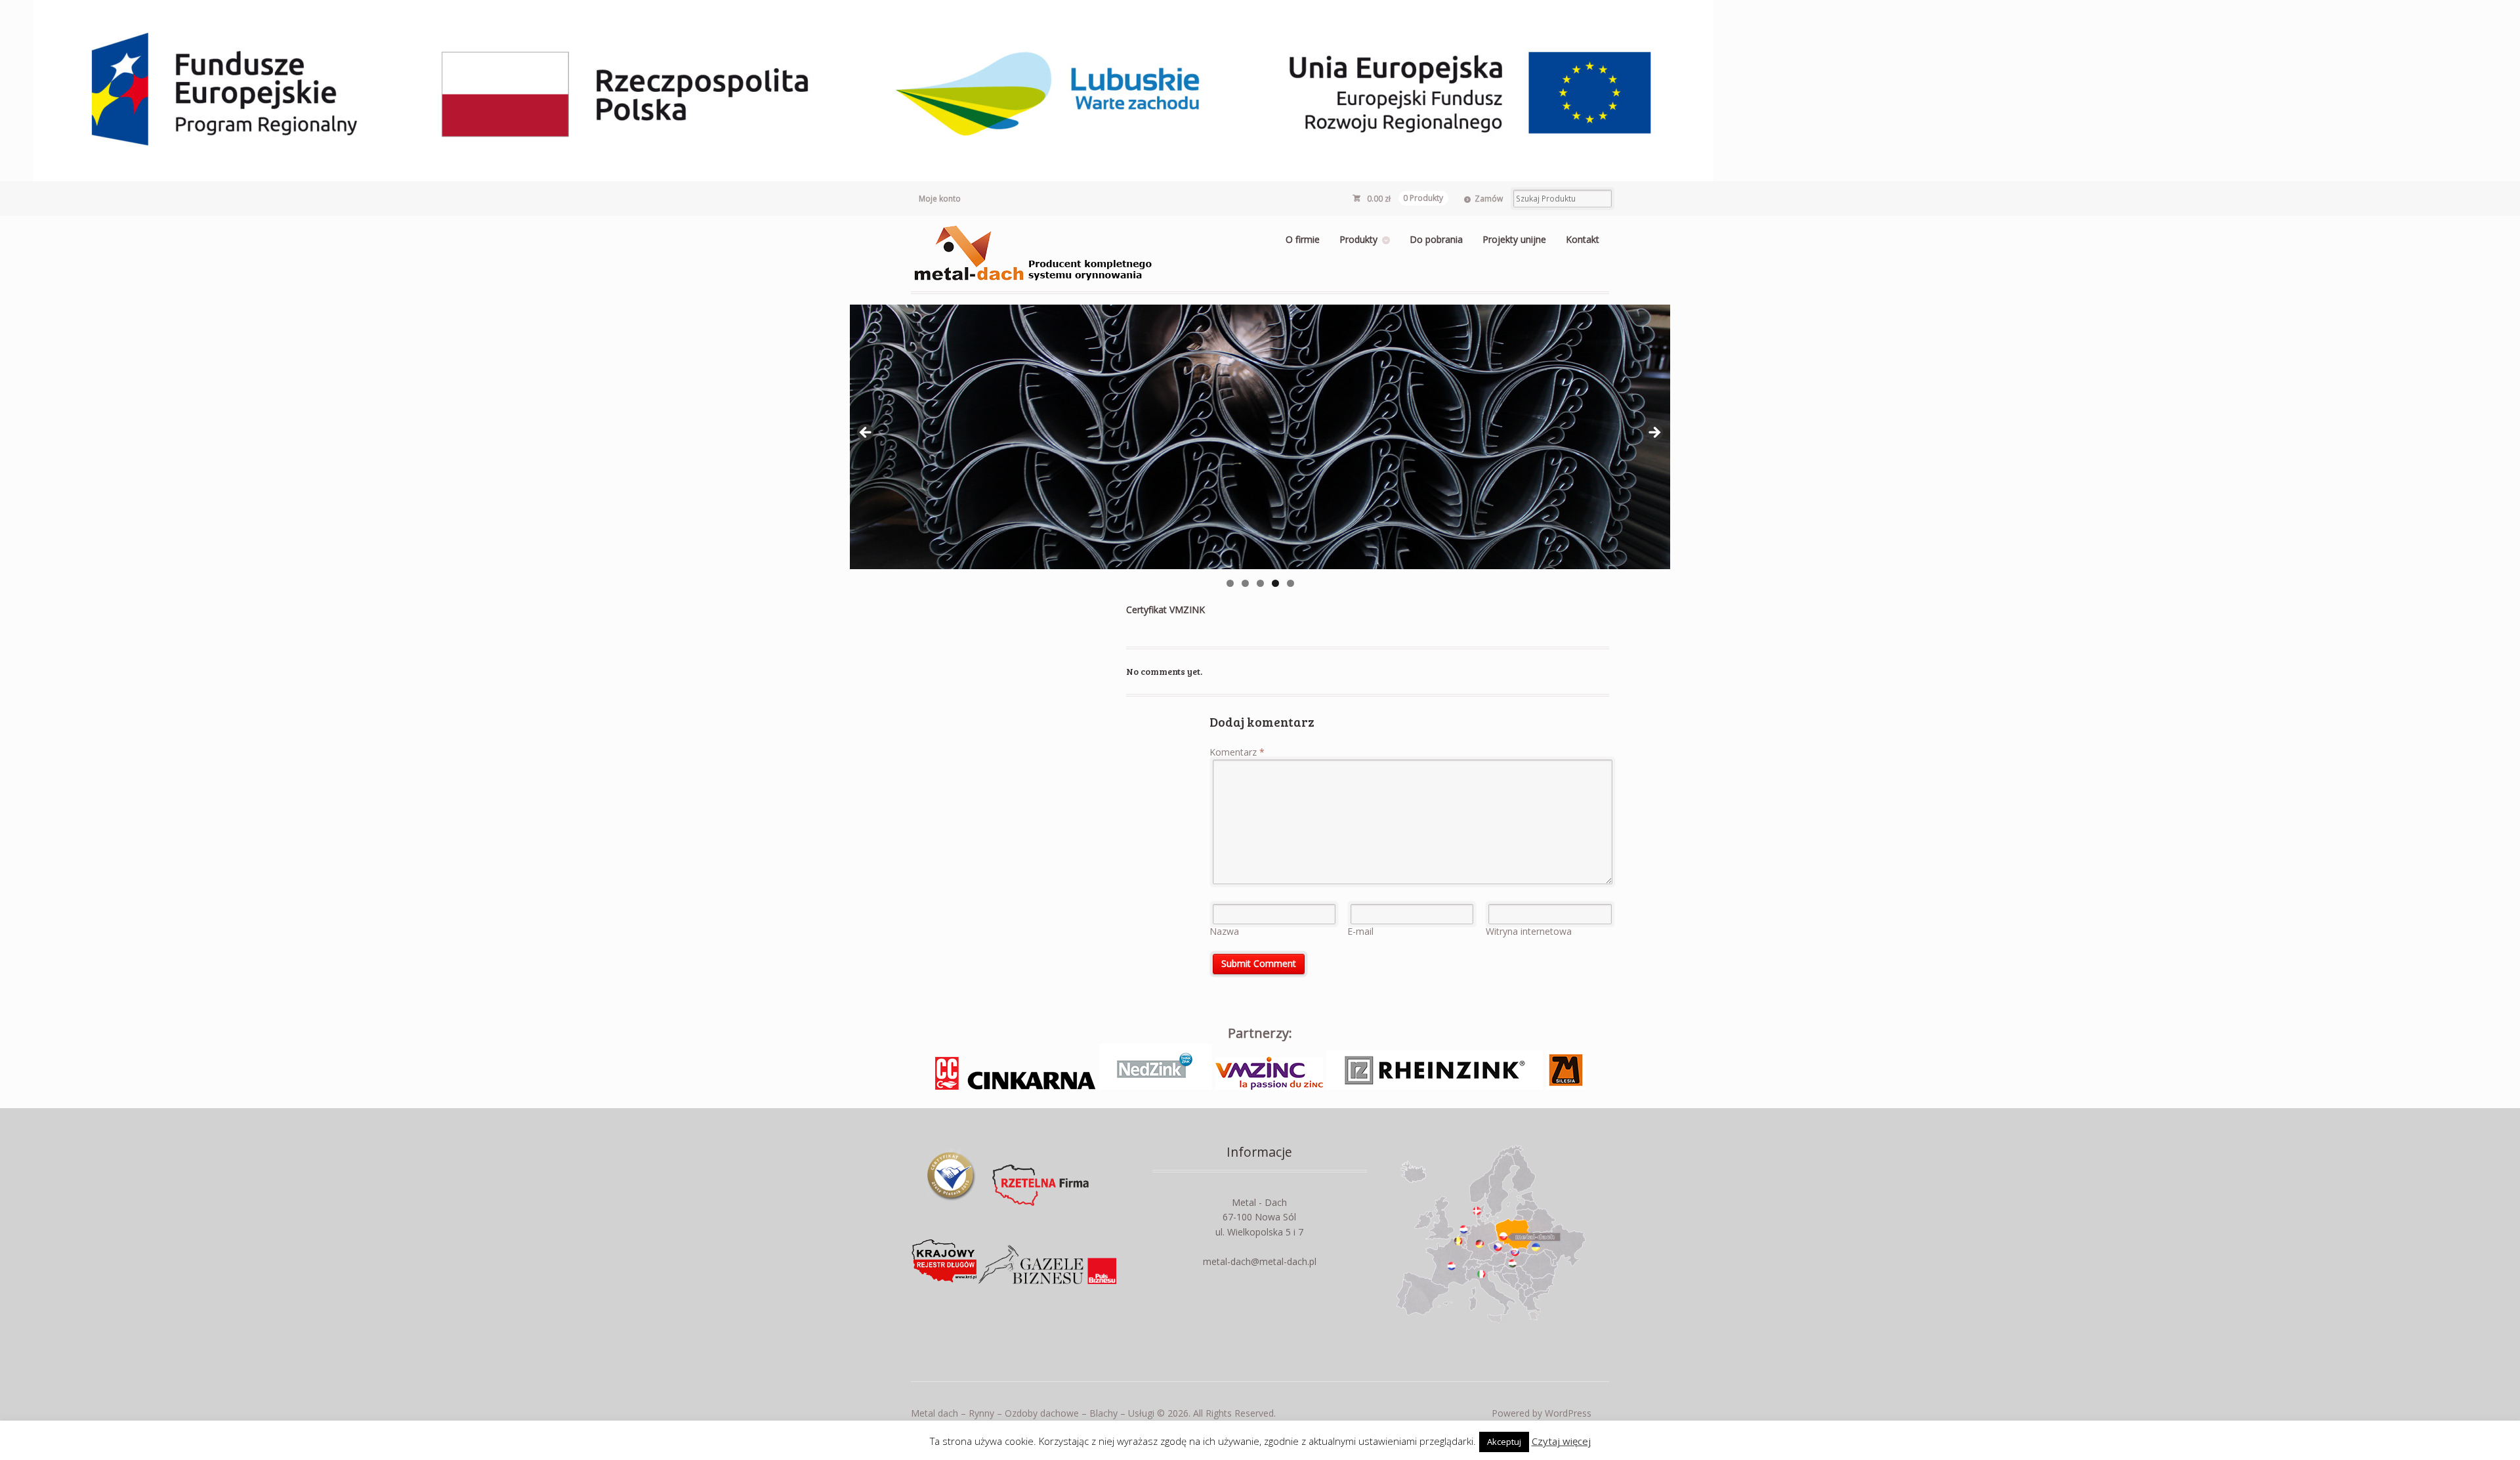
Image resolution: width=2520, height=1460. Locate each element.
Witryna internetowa (1529, 931)
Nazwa (1224, 931)
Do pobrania (1436, 239)
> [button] (1654, 433)
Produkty (1358, 239)
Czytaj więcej (1561, 1441)
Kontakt (1583, 239)
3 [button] (1260, 583)
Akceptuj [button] (1504, 1442)
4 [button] (1275, 583)
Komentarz (1237, 752)
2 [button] (1245, 583)
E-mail (1360, 931)
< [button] (866, 433)
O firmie (1303, 239)
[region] (1260, 437)
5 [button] (1291, 583)
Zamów (1489, 199)
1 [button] (1230, 583)
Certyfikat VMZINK (1165, 610)
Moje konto (940, 199)
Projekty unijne (1514, 239)
